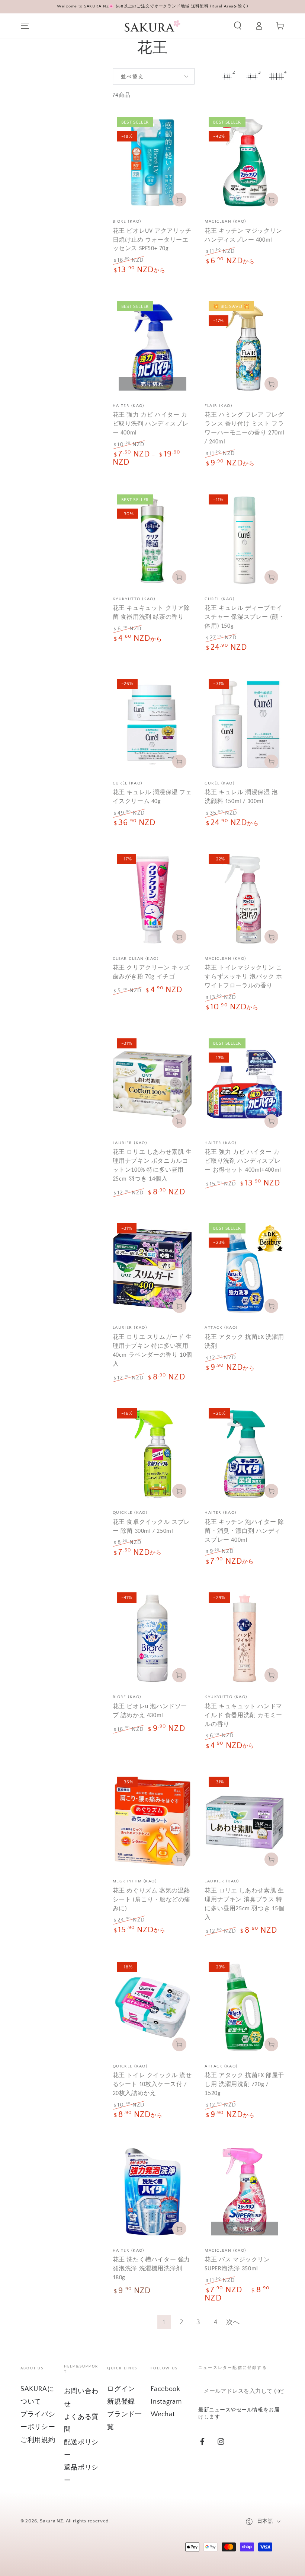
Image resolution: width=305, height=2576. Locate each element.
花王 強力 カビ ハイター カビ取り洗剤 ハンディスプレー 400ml (151, 424)
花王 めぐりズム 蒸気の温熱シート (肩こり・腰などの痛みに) (152, 1899)
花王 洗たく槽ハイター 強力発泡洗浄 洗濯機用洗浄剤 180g (151, 2268)
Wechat (163, 2414)
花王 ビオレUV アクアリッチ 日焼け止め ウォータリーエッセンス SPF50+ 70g (152, 240)
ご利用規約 (38, 2440)
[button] (237, 26)
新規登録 (121, 2402)
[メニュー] (25, 26)
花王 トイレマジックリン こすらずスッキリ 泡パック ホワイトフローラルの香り (243, 976)
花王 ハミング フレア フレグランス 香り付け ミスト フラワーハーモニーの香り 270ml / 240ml (245, 428)
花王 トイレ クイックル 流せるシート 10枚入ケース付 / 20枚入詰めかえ (152, 2084)
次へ (233, 2322)
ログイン (121, 2389)
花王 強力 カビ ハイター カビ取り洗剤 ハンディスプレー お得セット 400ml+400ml (243, 1161)
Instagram (166, 2402)
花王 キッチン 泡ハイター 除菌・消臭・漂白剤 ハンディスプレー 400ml (244, 1531)
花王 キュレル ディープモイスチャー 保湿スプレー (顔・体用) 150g (244, 617)
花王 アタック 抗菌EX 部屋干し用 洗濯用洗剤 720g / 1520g (244, 2084)
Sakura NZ (51, 2521)
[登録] (280, 2391)
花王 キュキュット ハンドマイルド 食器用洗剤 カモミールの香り (243, 1715)
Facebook (165, 2389)
